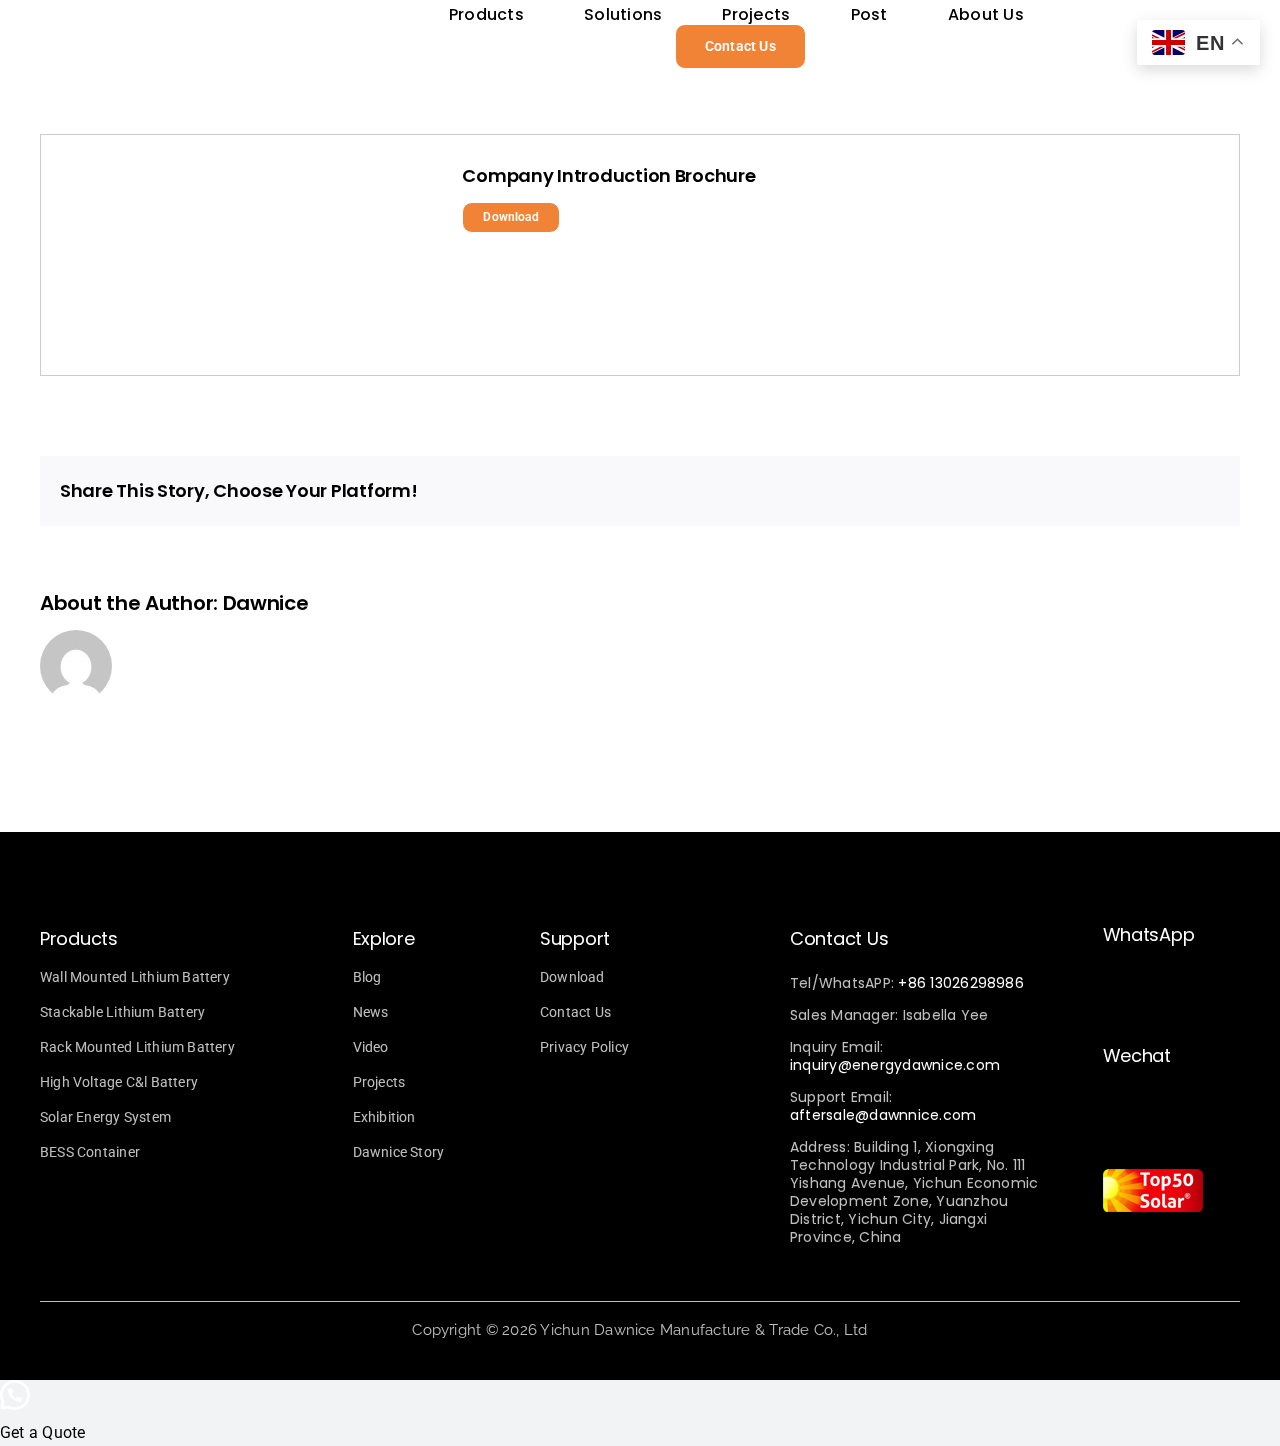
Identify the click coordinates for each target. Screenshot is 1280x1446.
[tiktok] (1178, 1252)
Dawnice (266, 603)
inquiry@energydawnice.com (895, 1065)
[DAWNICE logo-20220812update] (290, 24)
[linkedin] (1212, 1252)
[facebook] (1144, 1252)
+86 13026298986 (961, 983)
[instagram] (1110, 1252)
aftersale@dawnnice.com (883, 1115)
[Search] (852, 46)
